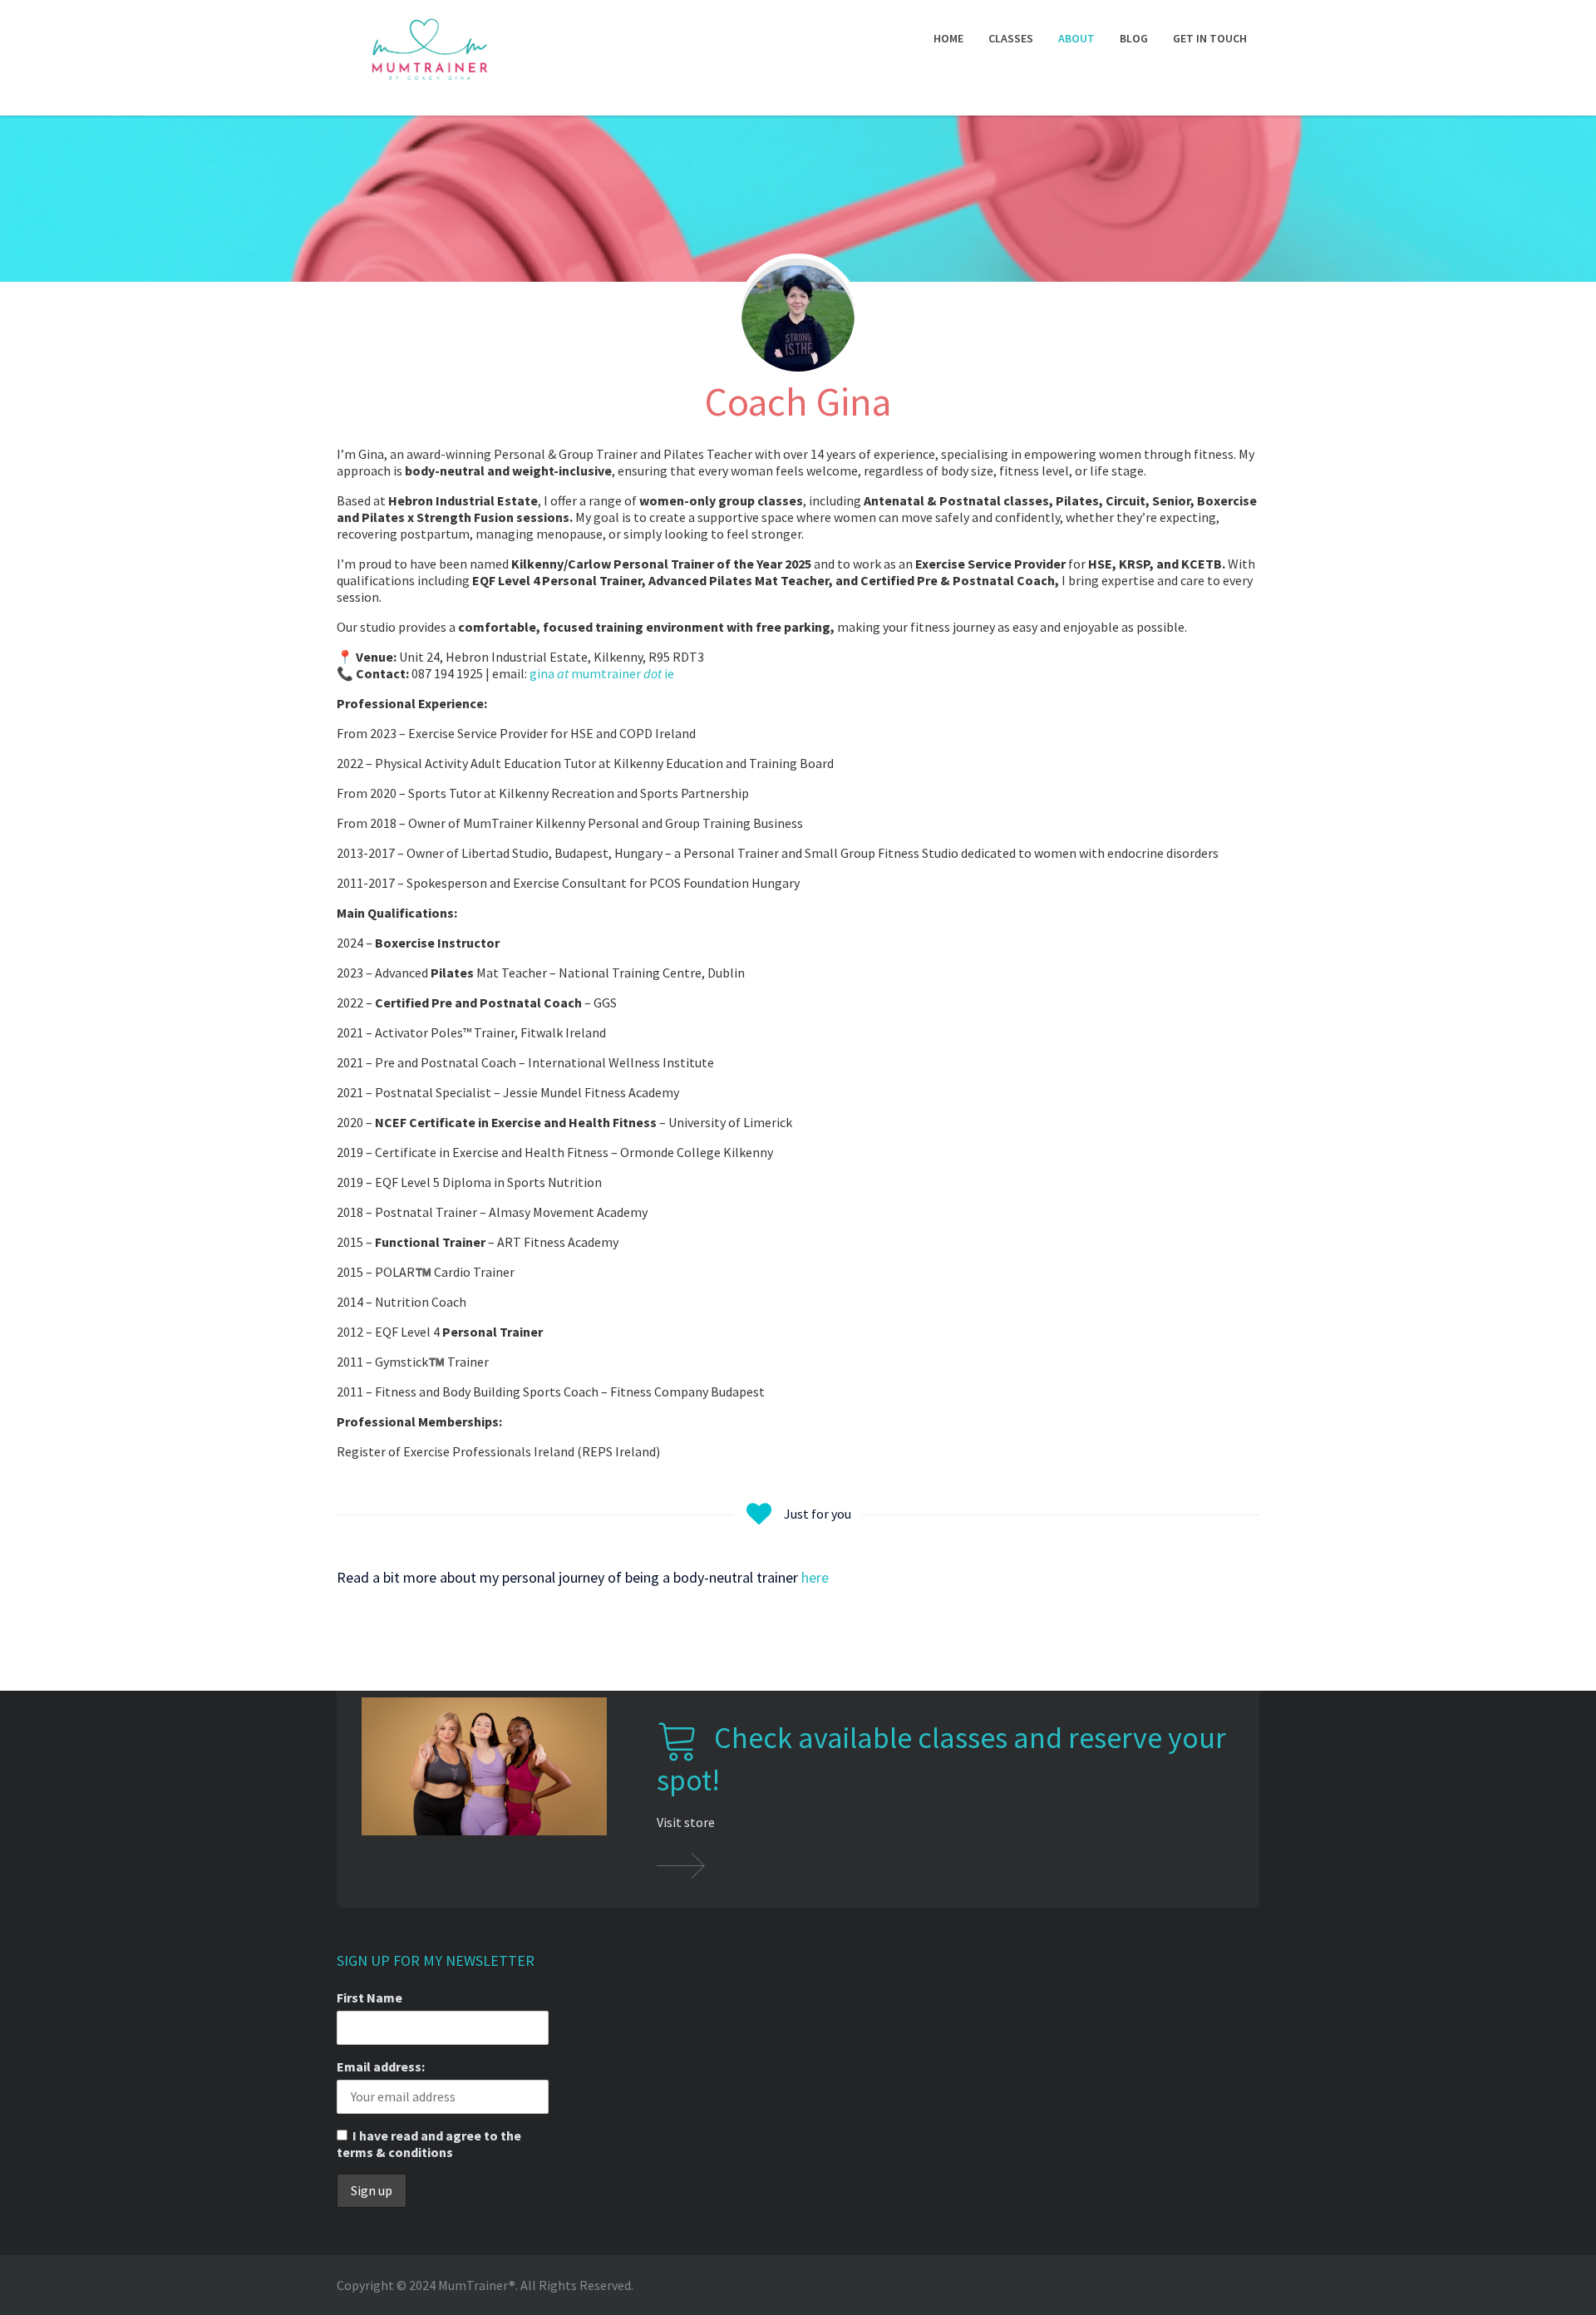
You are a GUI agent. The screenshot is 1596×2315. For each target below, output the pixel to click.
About (1076, 38)
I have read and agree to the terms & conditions (429, 2144)
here (815, 1577)
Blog (1134, 38)
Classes (1011, 38)
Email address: (381, 2066)
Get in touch (1210, 38)
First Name (369, 1997)
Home (948, 38)
